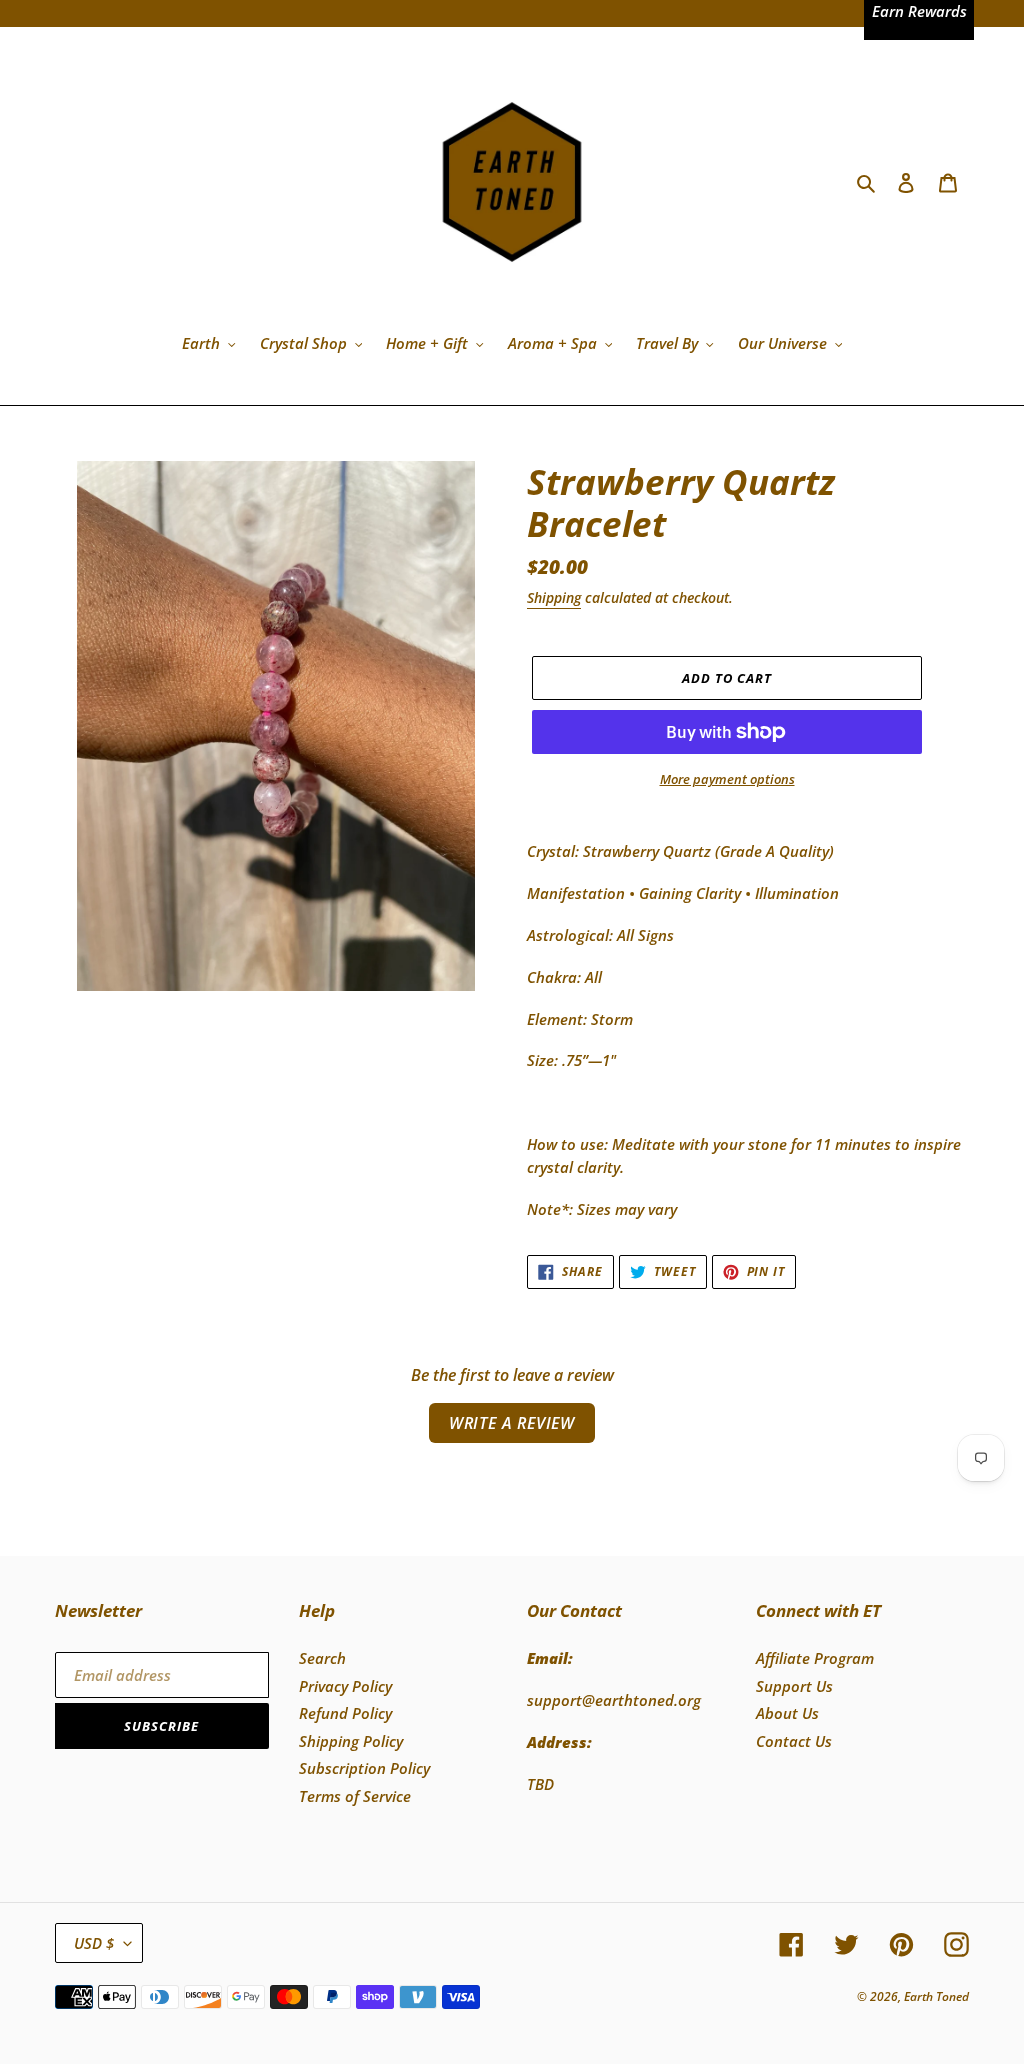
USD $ (94, 1943)
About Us (787, 1713)
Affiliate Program (815, 1658)
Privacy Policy (345, 1686)
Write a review (512, 1423)
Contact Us (794, 1741)
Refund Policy (345, 1713)
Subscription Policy (364, 1768)
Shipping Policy (351, 1741)
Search (322, 1658)
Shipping (554, 597)
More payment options (727, 779)
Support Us (794, 1686)
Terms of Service (355, 1796)
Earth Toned (936, 1996)
